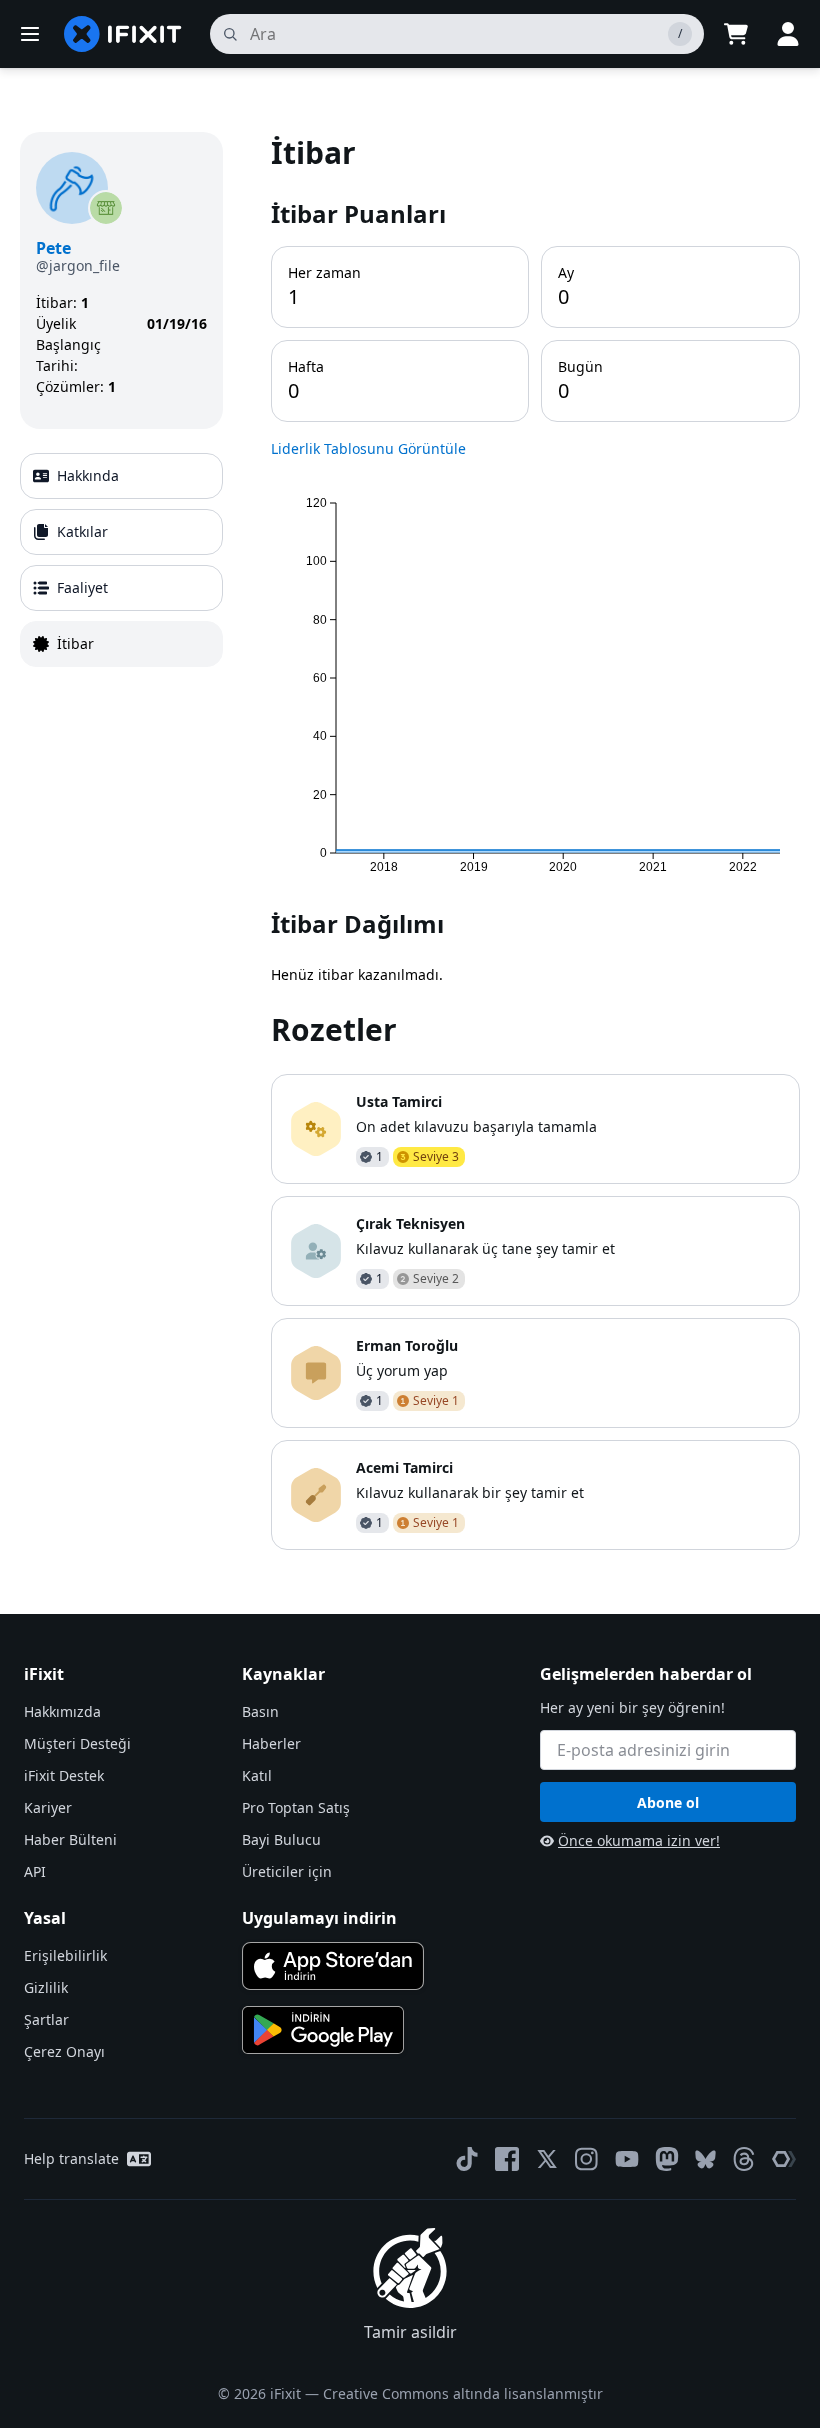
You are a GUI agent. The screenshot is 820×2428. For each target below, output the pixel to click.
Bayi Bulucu (281, 1839)
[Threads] (744, 2159)
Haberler (271, 1743)
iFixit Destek (64, 1775)
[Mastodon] (667, 2159)
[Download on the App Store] (333, 1966)
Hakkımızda (62, 1711)
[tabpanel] (535, 841)
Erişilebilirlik (65, 1955)
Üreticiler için (287, 1871)
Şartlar (46, 2019)
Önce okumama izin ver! (639, 1840)
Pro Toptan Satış (296, 1807)
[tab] (121, 476)
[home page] (123, 34)
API (35, 1871)
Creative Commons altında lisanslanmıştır (463, 2393)
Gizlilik (46, 1987)
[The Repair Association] (784, 2159)
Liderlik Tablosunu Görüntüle (368, 448)
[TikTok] (467, 2159)
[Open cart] (736, 34)
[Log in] (788, 34)
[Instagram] (587, 2159)
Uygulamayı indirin (319, 1918)
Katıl (257, 1775)
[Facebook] (507, 2159)
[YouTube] (627, 2159)
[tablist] (121, 560)
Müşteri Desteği (77, 1743)
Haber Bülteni (70, 1839)
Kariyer (48, 1807)
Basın (260, 1711)
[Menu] (30, 34)
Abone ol (668, 1802)
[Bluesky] (705, 2159)
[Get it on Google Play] (323, 2030)
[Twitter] (547, 2159)
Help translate (71, 2158)
